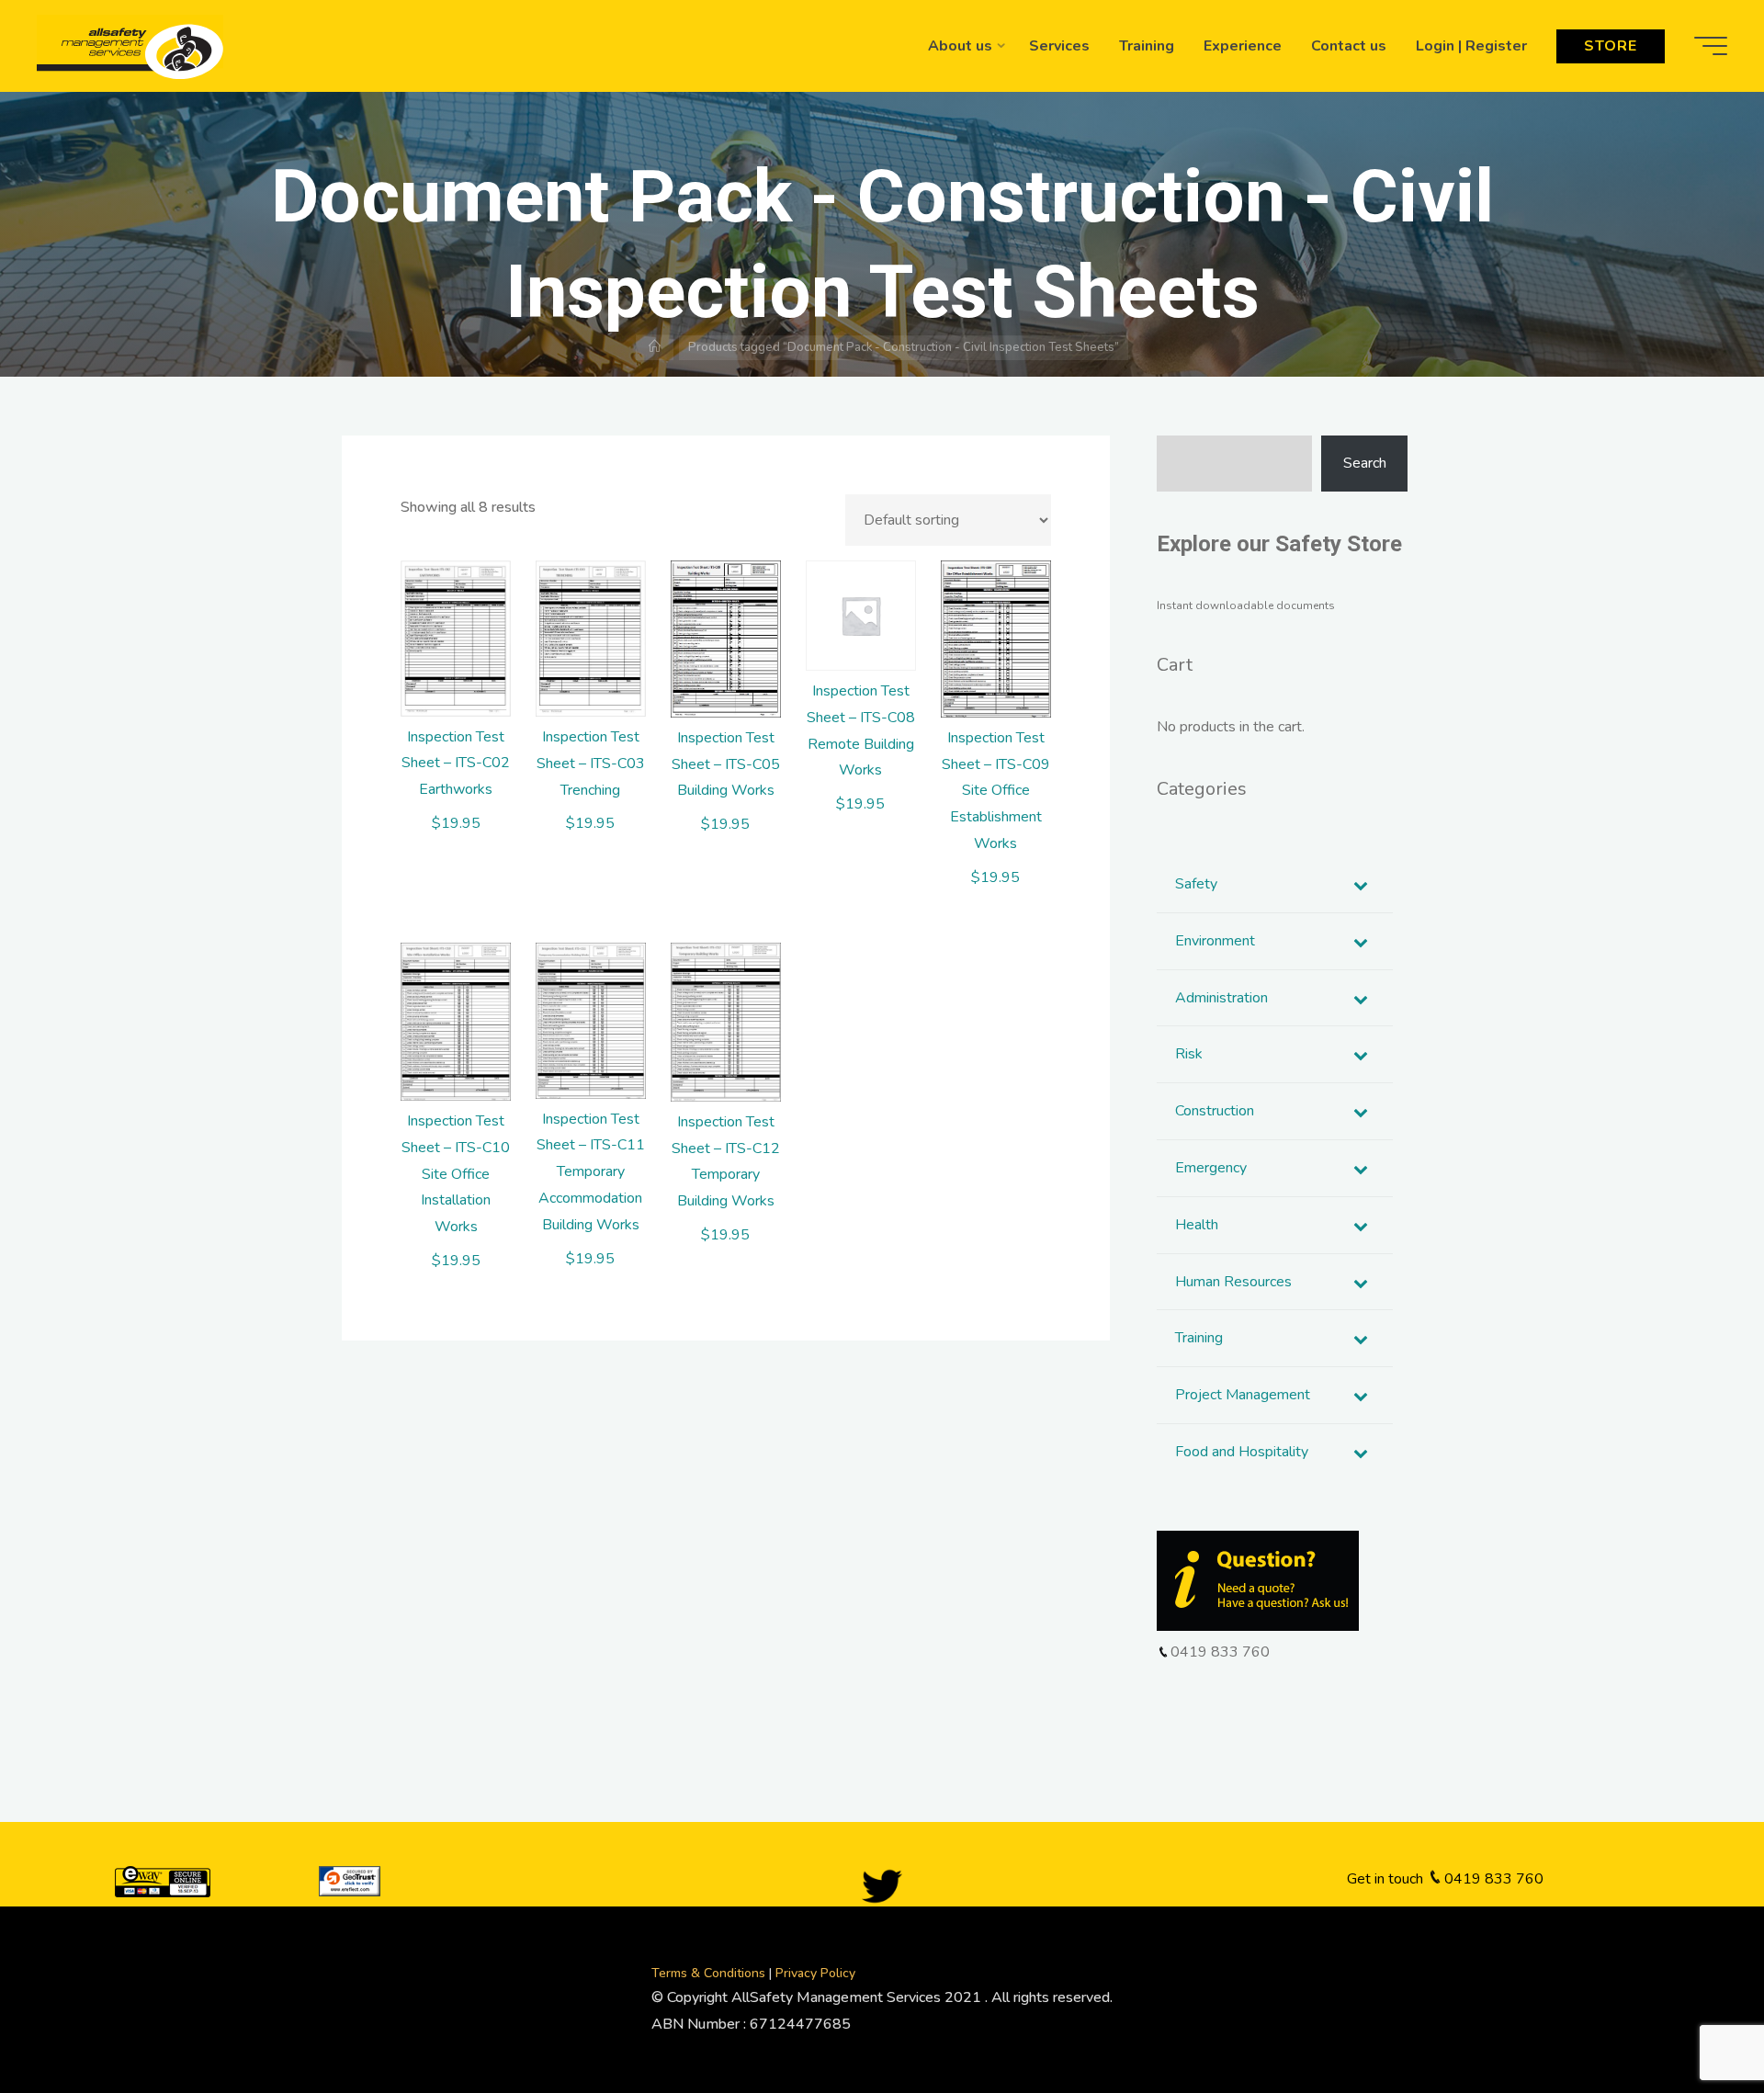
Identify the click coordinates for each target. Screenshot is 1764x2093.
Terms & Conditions (710, 1973)
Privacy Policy (815, 1973)
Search (1365, 463)
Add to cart (465, 626)
